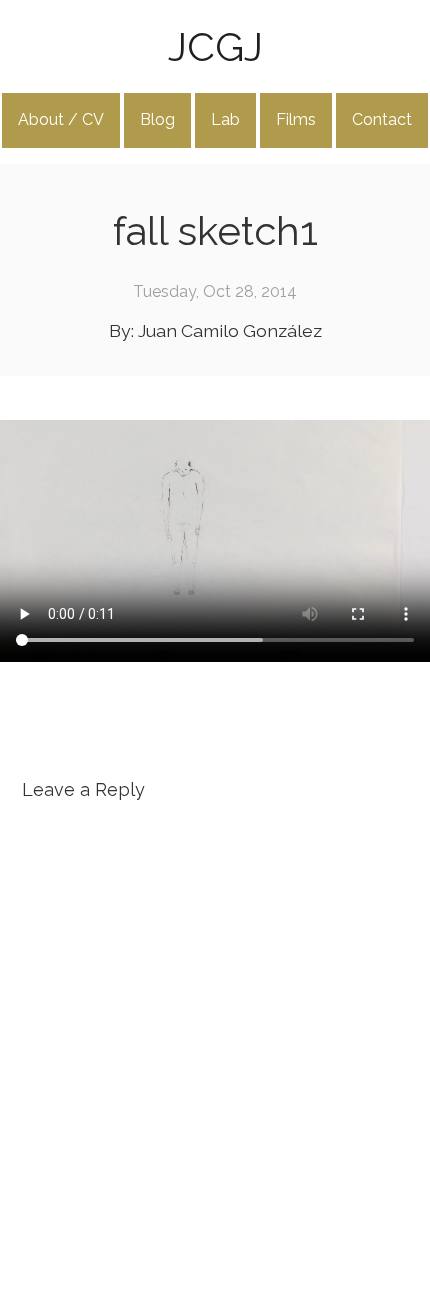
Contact (382, 119)
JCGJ (215, 46)
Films (296, 119)
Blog (157, 119)
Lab (225, 119)
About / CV (61, 119)
